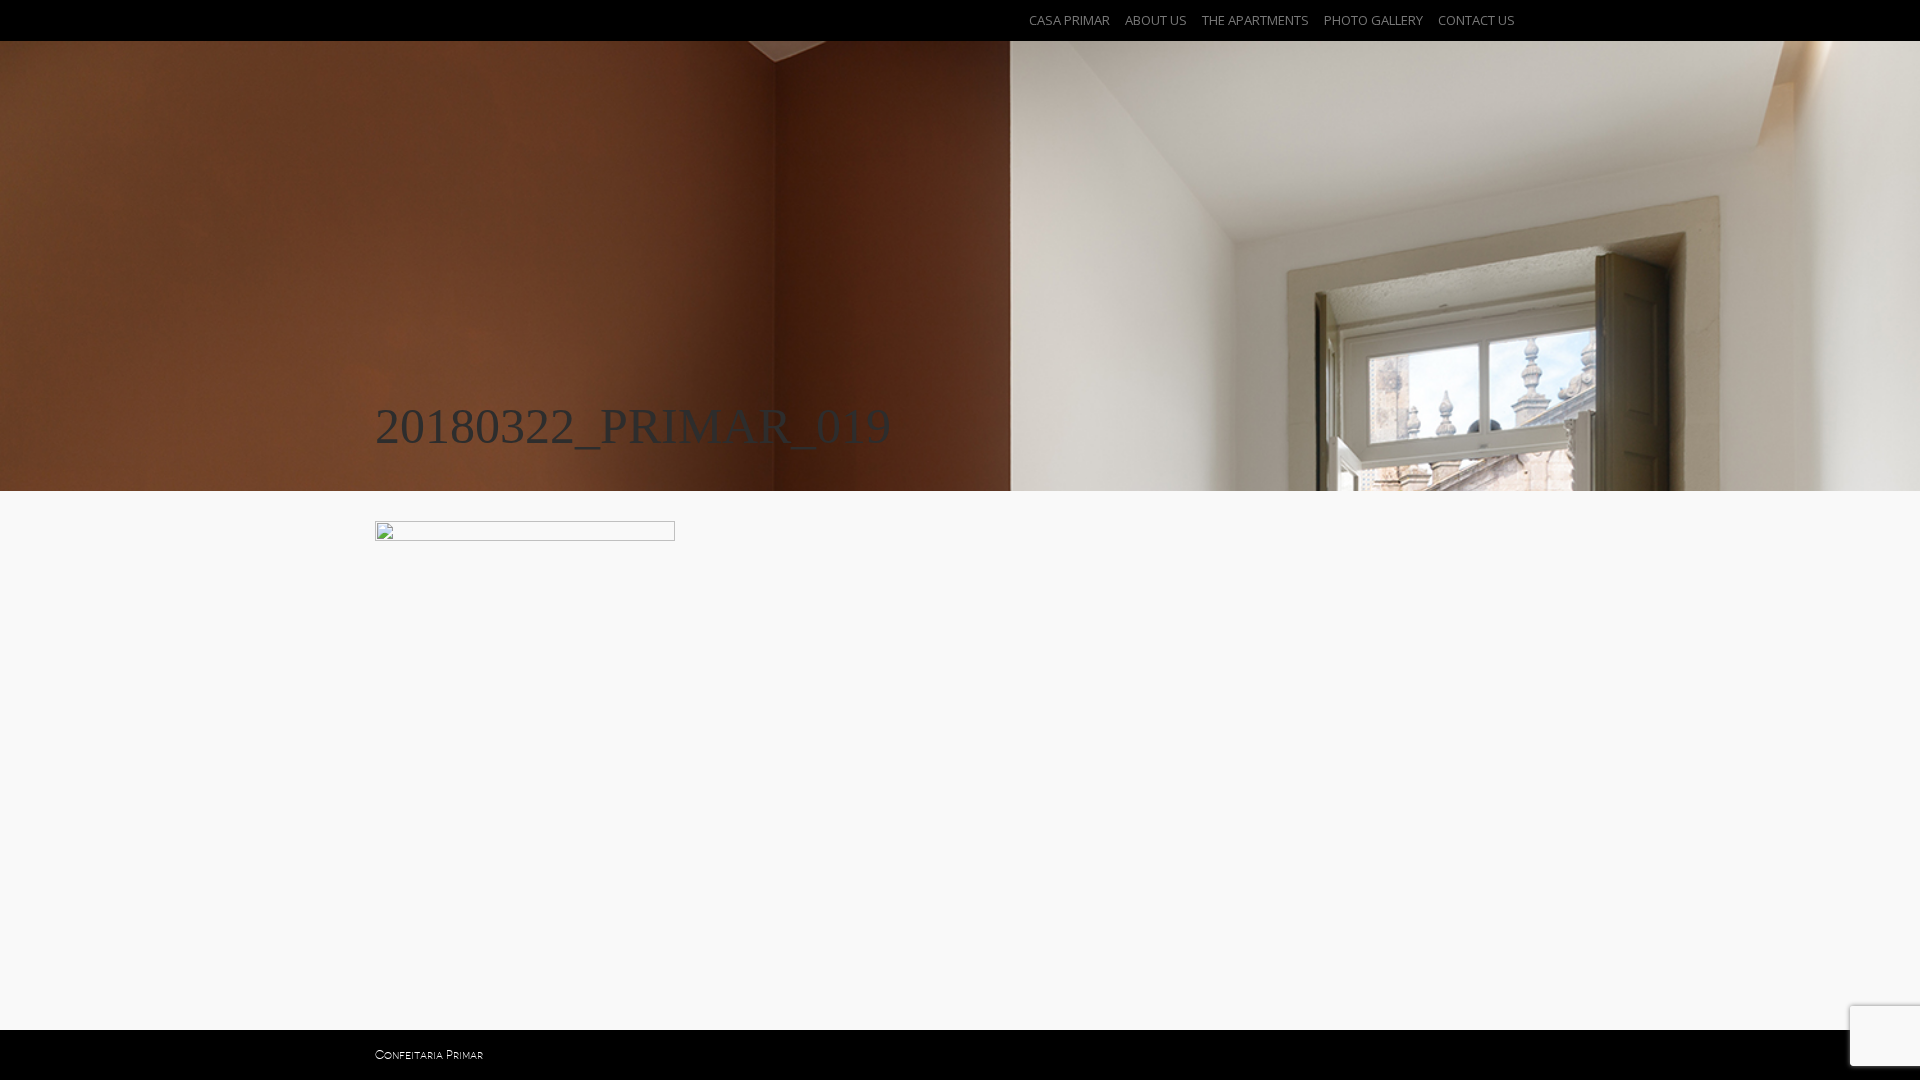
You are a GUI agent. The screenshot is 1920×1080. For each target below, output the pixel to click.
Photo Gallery (1373, 20)
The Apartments (1255, 20)
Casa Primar (1069, 20)
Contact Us (1476, 20)
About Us (1156, 20)
